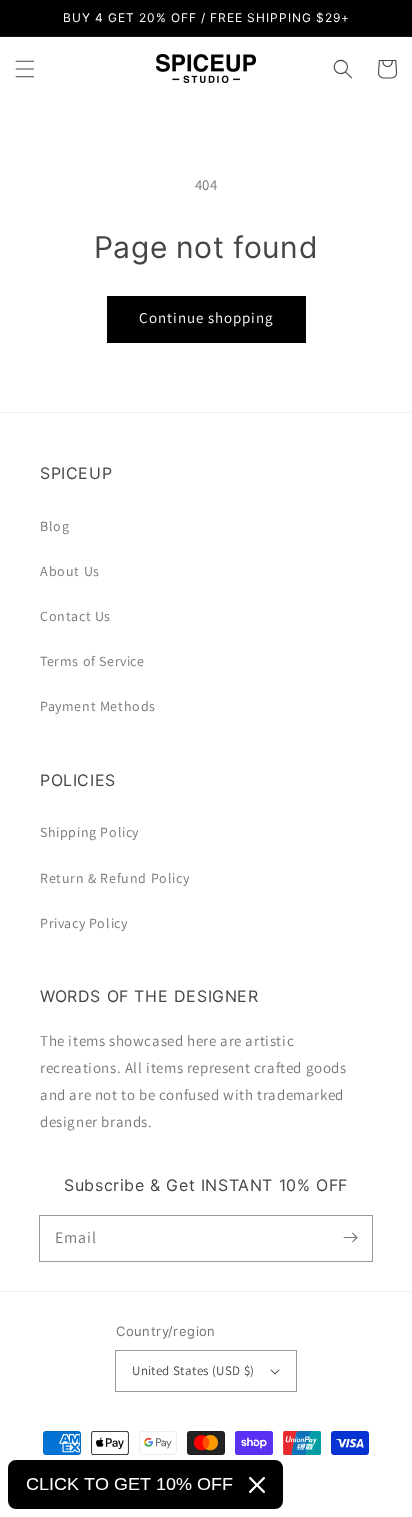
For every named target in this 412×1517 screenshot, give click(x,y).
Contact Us (75, 616)
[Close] (257, 1485)
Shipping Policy (89, 832)
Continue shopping (206, 317)
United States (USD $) (193, 1370)
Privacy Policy (83, 923)
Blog (54, 526)
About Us (70, 571)
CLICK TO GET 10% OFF (129, 1484)
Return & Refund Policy (114, 878)
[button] (25, 69)
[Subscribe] (350, 1238)
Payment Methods (98, 706)
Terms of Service (92, 661)
